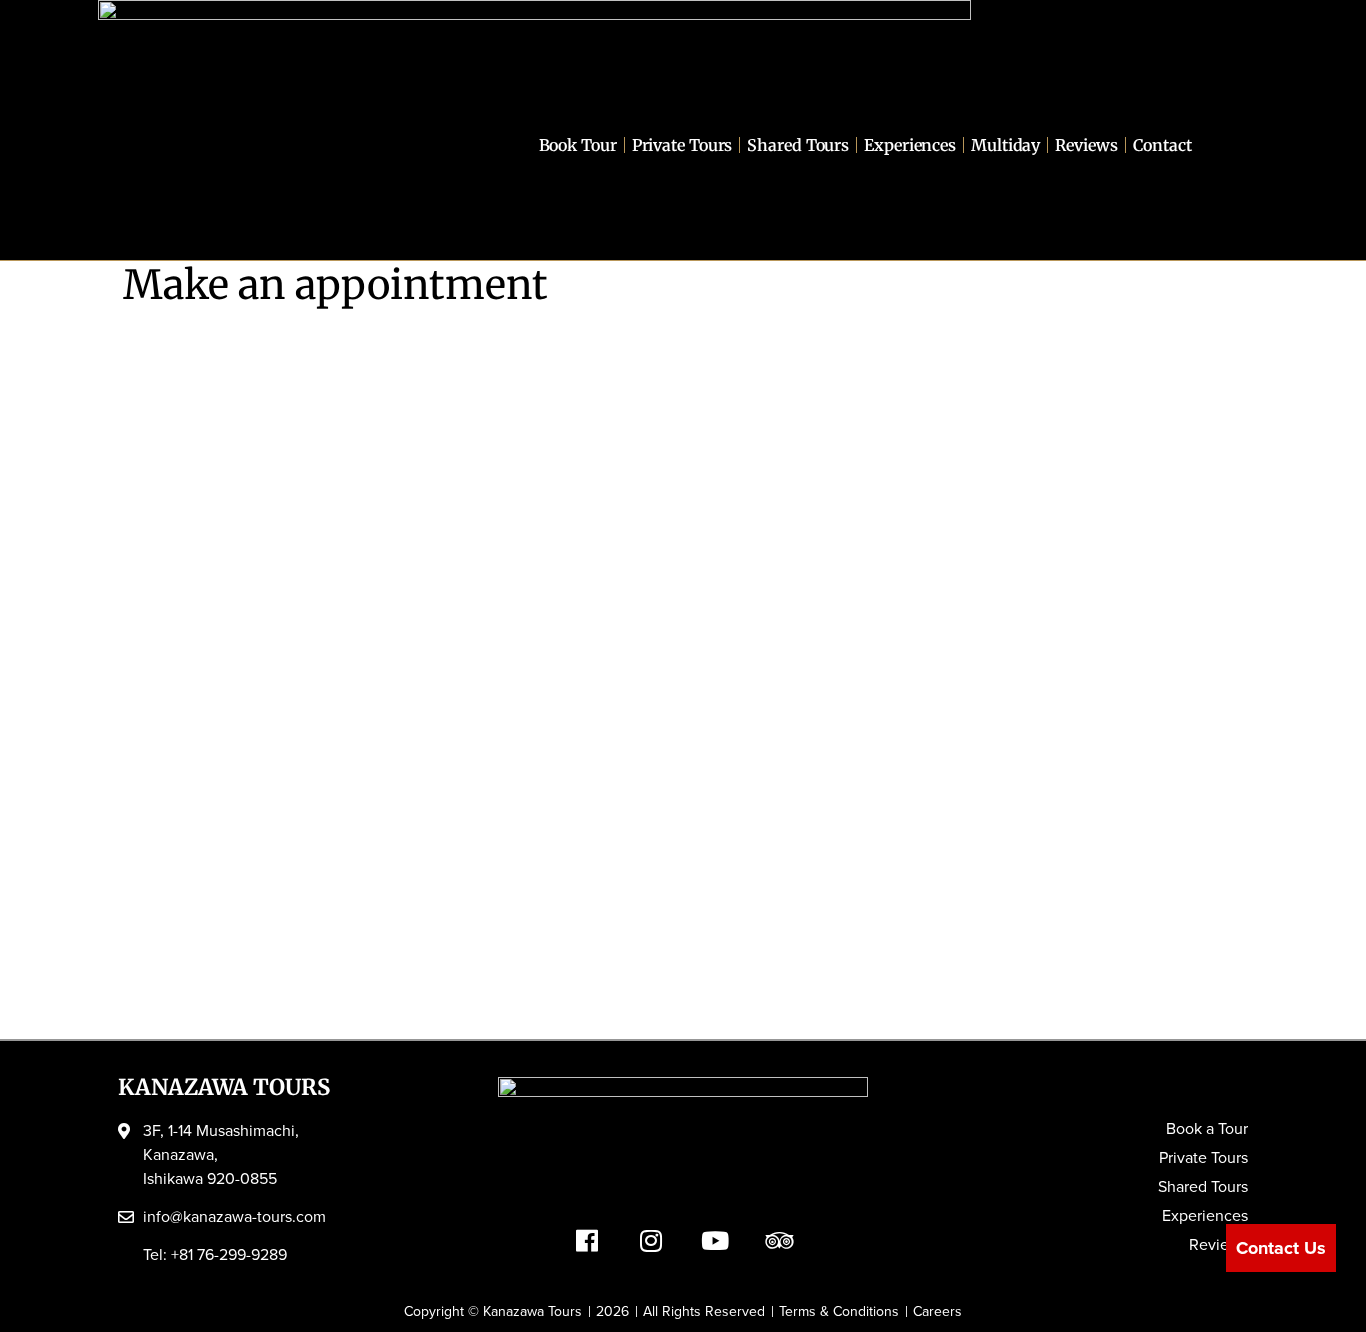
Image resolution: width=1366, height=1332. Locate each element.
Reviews (1086, 145)
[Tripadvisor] (779, 1240)
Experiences (910, 145)
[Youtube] (715, 1240)
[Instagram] (651, 1240)
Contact (1162, 145)
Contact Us (1281, 1248)
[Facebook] (587, 1240)
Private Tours (682, 145)
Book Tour (578, 145)
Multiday (1005, 145)
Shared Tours (798, 145)
